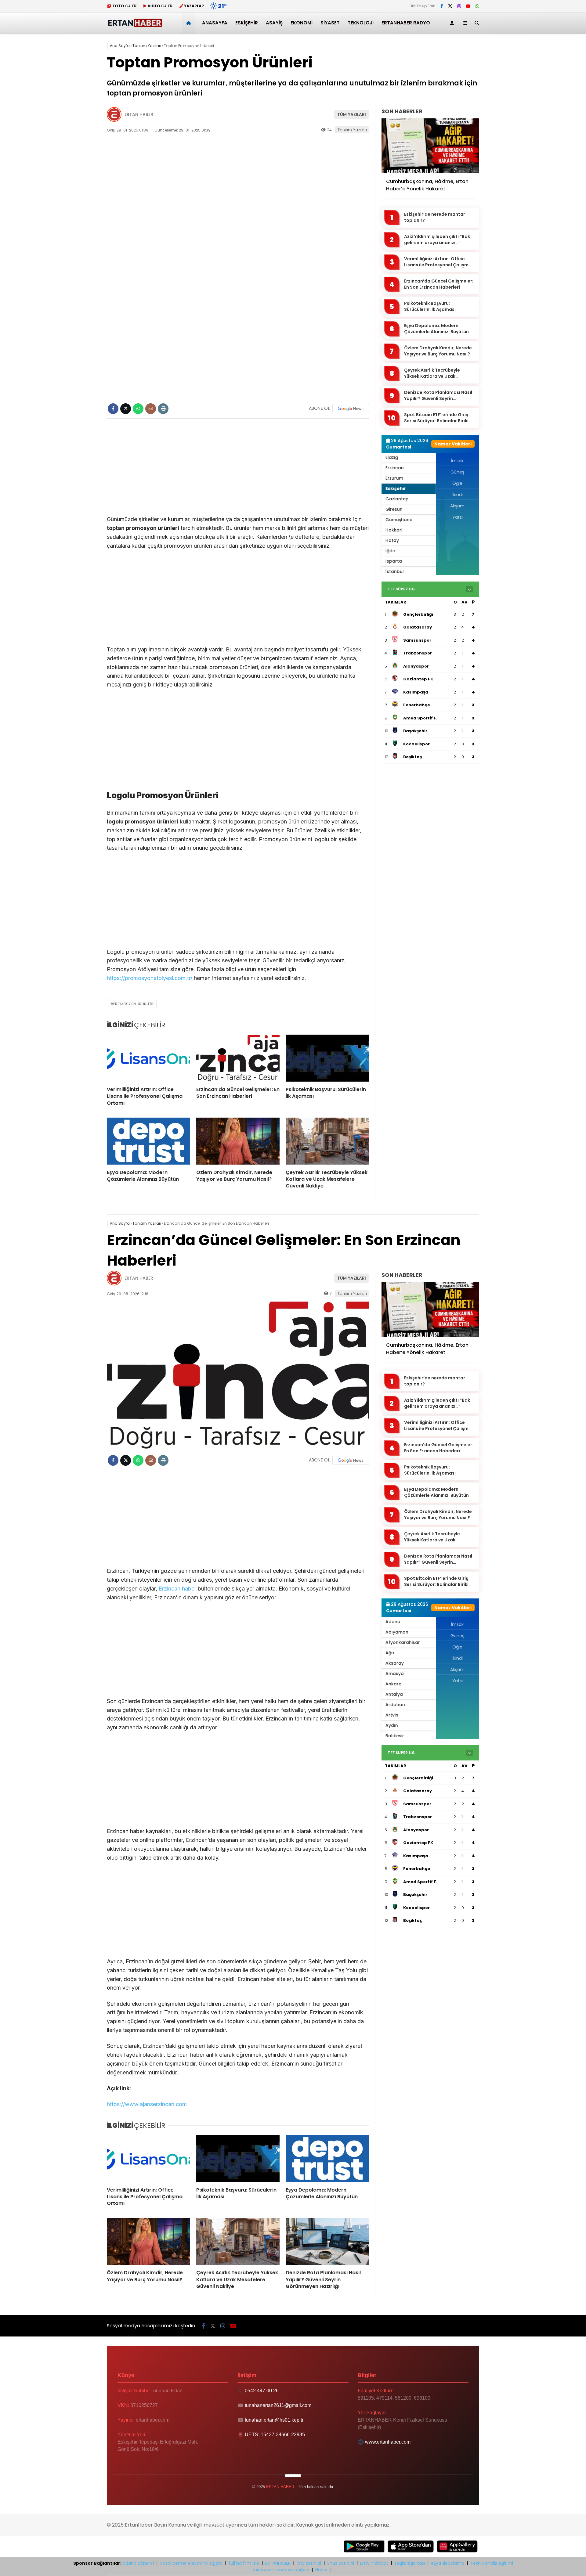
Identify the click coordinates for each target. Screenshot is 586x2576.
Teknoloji (361, 23)
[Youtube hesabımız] (468, 6)
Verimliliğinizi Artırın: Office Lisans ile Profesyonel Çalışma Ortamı (438, 262)
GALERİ (125, 6)
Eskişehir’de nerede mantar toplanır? (435, 217)
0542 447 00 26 (262, 2391)
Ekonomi (302, 23)
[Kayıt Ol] (453, 23)
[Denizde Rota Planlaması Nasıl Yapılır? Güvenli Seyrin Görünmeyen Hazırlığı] (327, 2242)
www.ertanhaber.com (388, 2442)
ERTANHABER (278, 2563)
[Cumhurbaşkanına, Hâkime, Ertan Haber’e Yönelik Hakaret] (430, 146)
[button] (190, 23)
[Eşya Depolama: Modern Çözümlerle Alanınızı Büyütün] (148, 1141)
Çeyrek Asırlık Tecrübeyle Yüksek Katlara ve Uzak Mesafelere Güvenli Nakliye (434, 373)
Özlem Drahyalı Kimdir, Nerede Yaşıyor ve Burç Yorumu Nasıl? (438, 351)
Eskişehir (247, 23)
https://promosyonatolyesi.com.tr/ (150, 978)
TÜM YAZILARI (352, 114)
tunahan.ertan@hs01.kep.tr (274, 2420)
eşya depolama (448, 2563)
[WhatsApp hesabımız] (477, 6)
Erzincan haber (177, 1589)
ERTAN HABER (139, 114)
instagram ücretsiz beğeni (281, 2570)
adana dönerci (138, 2563)
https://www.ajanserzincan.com (147, 2104)
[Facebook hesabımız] (442, 6)
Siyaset (330, 23)
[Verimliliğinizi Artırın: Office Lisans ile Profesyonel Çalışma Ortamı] (148, 1058)
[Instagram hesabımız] (459, 6)
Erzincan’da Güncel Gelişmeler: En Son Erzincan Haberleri (439, 284)
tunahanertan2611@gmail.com (278, 2405)
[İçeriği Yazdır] (163, 409)
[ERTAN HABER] (135, 26)
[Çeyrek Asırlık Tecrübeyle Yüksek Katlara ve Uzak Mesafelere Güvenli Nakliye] (327, 1141)
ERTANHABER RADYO (406, 23)
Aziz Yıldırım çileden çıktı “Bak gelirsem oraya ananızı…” (437, 240)
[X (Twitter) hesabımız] (450, 6)
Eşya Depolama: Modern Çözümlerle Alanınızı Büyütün (436, 329)
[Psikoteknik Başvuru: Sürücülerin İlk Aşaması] (327, 1058)
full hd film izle (244, 2563)
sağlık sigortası (410, 2563)
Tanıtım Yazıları (352, 130)
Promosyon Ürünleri (133, 1004)
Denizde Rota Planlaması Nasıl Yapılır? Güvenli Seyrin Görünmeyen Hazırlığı (438, 396)
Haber (322, 2570)
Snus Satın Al (341, 2563)
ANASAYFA (215, 23)
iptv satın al (309, 2563)
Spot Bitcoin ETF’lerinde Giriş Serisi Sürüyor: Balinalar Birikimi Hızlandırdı (439, 418)
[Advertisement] (238, 470)
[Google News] (351, 409)
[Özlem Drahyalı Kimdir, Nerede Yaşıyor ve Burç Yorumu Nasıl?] (238, 1141)
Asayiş (274, 23)
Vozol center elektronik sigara (191, 2563)
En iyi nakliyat (374, 2563)
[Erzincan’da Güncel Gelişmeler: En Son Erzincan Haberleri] (238, 1058)
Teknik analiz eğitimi (492, 2563)
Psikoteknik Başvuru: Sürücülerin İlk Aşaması (430, 306)
